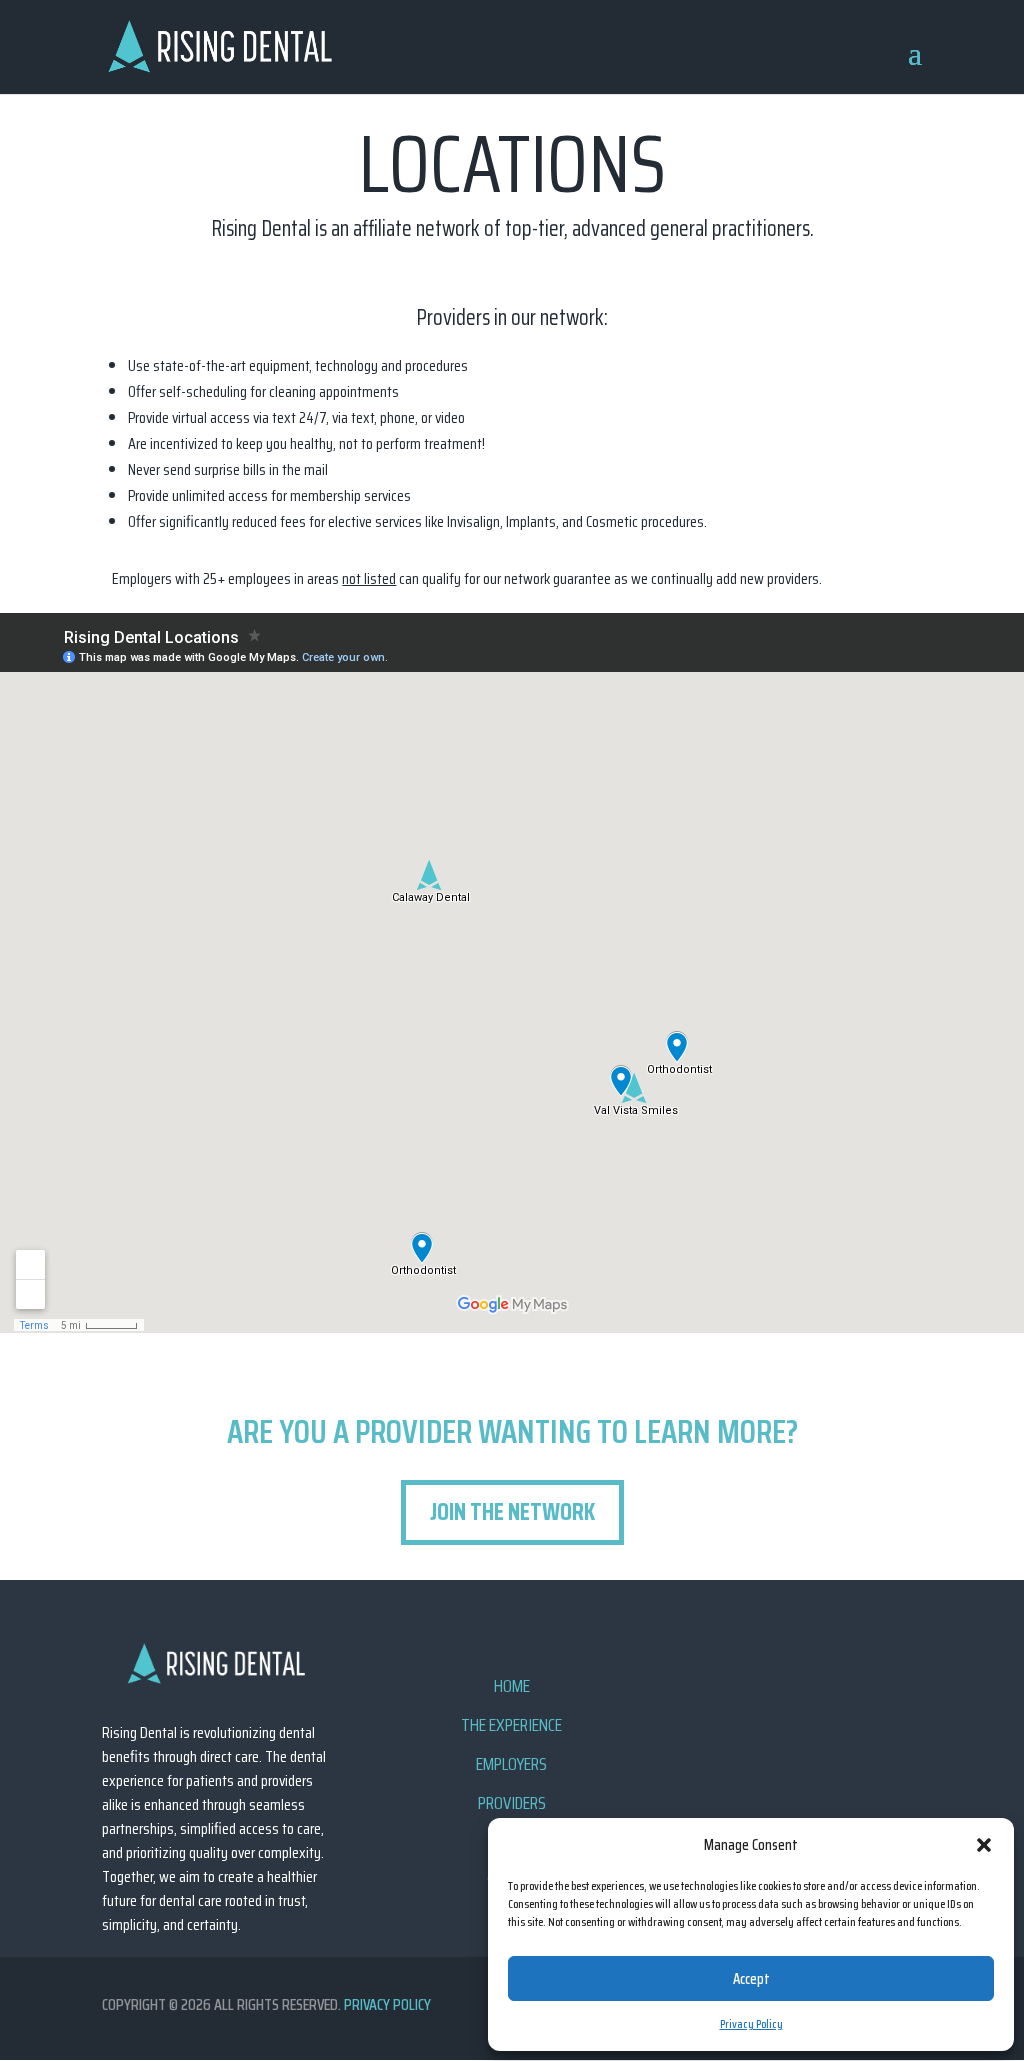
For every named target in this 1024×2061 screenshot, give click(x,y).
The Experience (511, 1725)
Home (512, 1686)
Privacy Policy (751, 2023)
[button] (984, 1845)
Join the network (512, 1512)
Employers (511, 1764)
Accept (751, 1979)
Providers (512, 1803)
